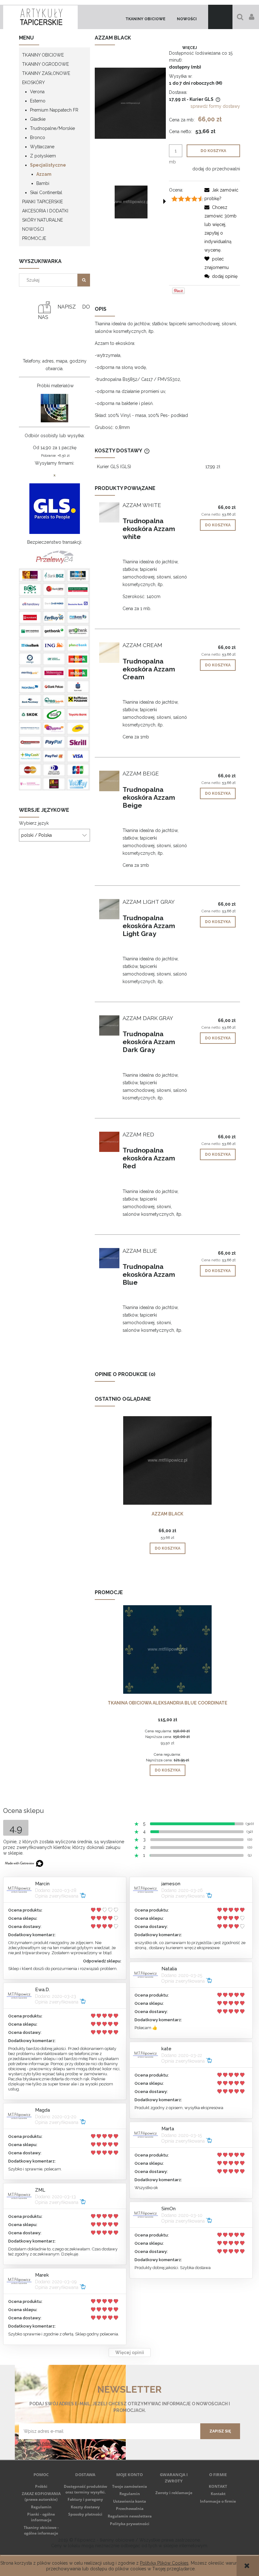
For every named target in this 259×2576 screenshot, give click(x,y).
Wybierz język (34, 823)
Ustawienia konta (129, 2501)
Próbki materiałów (55, 386)
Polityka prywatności (130, 2524)
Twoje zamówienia (129, 2486)
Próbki (41, 2486)
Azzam (44, 174)
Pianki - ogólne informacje (41, 2517)
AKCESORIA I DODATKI (45, 211)
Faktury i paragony (85, 2499)
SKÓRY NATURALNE (42, 220)
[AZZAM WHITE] (109, 512)
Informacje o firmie (218, 2501)
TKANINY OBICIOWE (43, 55)
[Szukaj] (84, 280)
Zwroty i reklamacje (174, 2493)
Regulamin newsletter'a (43, 2443)
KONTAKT (218, 2486)
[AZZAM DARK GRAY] (109, 1025)
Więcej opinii (130, 2353)
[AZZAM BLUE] (109, 1258)
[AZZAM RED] (109, 1142)
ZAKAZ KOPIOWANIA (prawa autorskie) (41, 2496)
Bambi (43, 183)
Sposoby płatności (85, 2514)
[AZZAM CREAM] (109, 652)
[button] (165, 201)
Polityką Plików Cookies (164, 2563)
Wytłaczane (42, 147)
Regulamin (41, 2507)
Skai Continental (46, 193)
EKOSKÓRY (33, 83)
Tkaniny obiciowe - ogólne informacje (41, 2530)
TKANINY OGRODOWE (45, 64)
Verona (37, 92)
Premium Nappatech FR (54, 110)
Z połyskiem (43, 156)
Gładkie (38, 119)
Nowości (33, 229)
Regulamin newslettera (130, 2516)
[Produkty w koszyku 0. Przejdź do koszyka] (220, 17)
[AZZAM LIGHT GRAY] (109, 909)
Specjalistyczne (48, 165)
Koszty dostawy (85, 2507)
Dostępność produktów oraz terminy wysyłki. (85, 2489)
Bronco (38, 138)
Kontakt (218, 2494)
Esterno (38, 101)
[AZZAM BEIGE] (109, 781)
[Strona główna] (40, 17)
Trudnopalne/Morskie (52, 128)
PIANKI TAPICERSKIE (42, 202)
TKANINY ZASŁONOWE (46, 73)
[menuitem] (145, 19)
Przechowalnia (130, 2509)
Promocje (34, 238)
